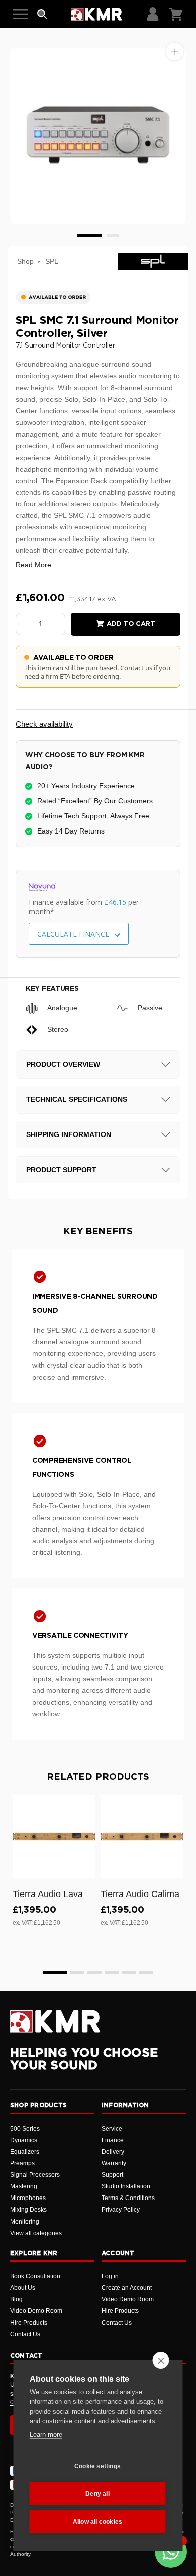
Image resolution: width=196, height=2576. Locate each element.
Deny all (97, 2494)
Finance (113, 2140)
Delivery (113, 2152)
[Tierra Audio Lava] (54, 1836)
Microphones (28, 2198)
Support (112, 2175)
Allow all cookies (97, 2522)
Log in (110, 2276)
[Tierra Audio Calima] (142, 1836)
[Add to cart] (83, 1868)
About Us (23, 2288)
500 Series (25, 2129)
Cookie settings (97, 2466)
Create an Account (127, 2288)
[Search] (42, 14)
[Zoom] (175, 52)
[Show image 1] (89, 235)
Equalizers (25, 2152)
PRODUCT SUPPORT (61, 1170)
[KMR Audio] (96, 14)
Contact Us (25, 2334)
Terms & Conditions (128, 2198)
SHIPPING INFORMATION (69, 1134)
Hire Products (29, 2323)
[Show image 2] (113, 235)
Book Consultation (35, 2276)
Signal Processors (35, 2175)
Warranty (114, 2163)
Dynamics (24, 2140)
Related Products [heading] (98, 1777)
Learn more (46, 2434)
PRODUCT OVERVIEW (63, 1064)
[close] (161, 2360)
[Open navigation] (21, 14)
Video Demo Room (36, 2311)
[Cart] (176, 14)
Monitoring (25, 2222)
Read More (33, 565)
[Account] (153, 14)
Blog (16, 2299)
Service (112, 2129)
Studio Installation (126, 2186)
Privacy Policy (121, 2210)
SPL (52, 261)
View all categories (36, 2233)
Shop (25, 261)
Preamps (22, 2163)
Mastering (24, 2186)
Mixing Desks (28, 2210)
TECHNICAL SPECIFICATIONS (77, 1099)
